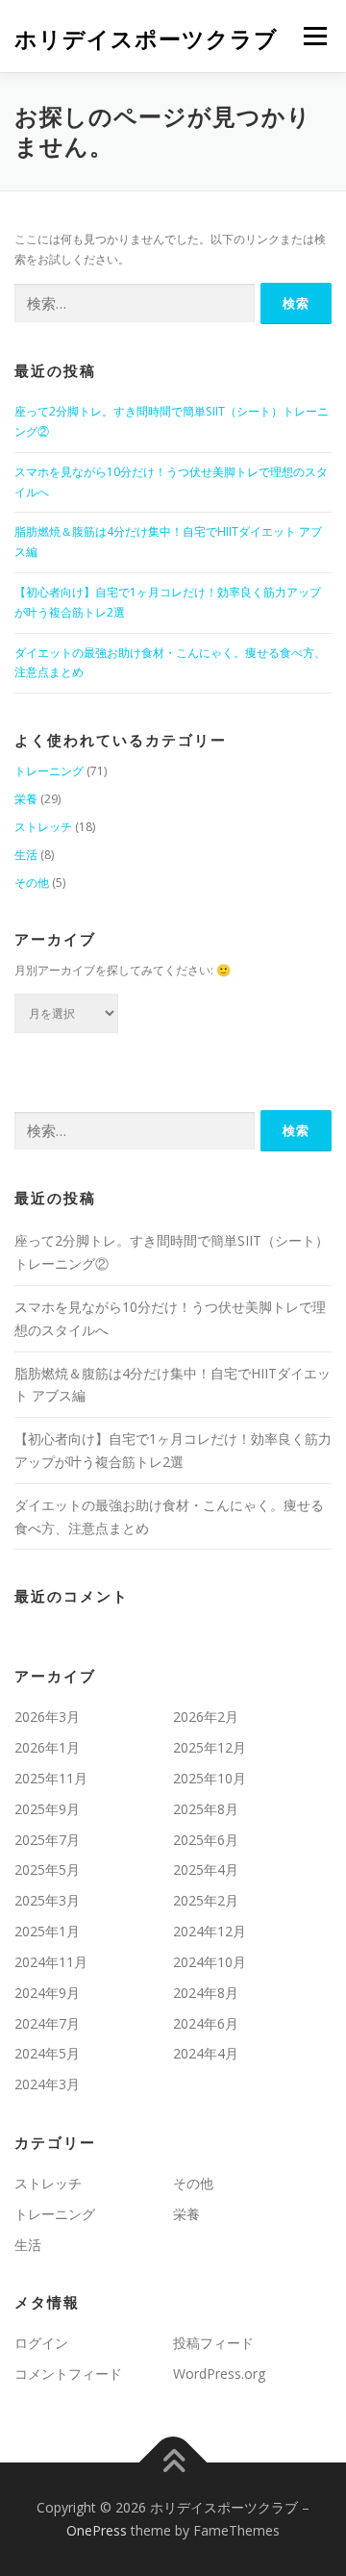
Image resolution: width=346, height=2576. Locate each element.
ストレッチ (43, 827)
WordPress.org (219, 2374)
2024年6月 (206, 2023)
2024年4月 (206, 2053)
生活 (26, 855)
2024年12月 (210, 1931)
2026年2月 (206, 1717)
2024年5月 (47, 2053)
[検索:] (135, 303)
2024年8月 (206, 1993)
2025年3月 (47, 1900)
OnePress (97, 2530)
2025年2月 (206, 1900)
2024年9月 (47, 1993)
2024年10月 (210, 1962)
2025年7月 (47, 1840)
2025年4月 (206, 1869)
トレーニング (49, 771)
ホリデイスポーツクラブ (146, 38)
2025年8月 (206, 1809)
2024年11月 (51, 1962)
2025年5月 (47, 1869)
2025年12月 (210, 1747)
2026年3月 (47, 1717)
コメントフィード (68, 2374)
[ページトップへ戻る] (173, 2463)
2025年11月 (51, 1778)
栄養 (26, 799)
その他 (32, 883)
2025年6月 (206, 1840)
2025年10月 (210, 1778)
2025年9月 (47, 1809)
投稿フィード (213, 2343)
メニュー (315, 36)
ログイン (41, 2343)
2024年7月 (47, 2023)
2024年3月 (47, 2084)
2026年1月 (47, 1747)
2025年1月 (47, 1931)
